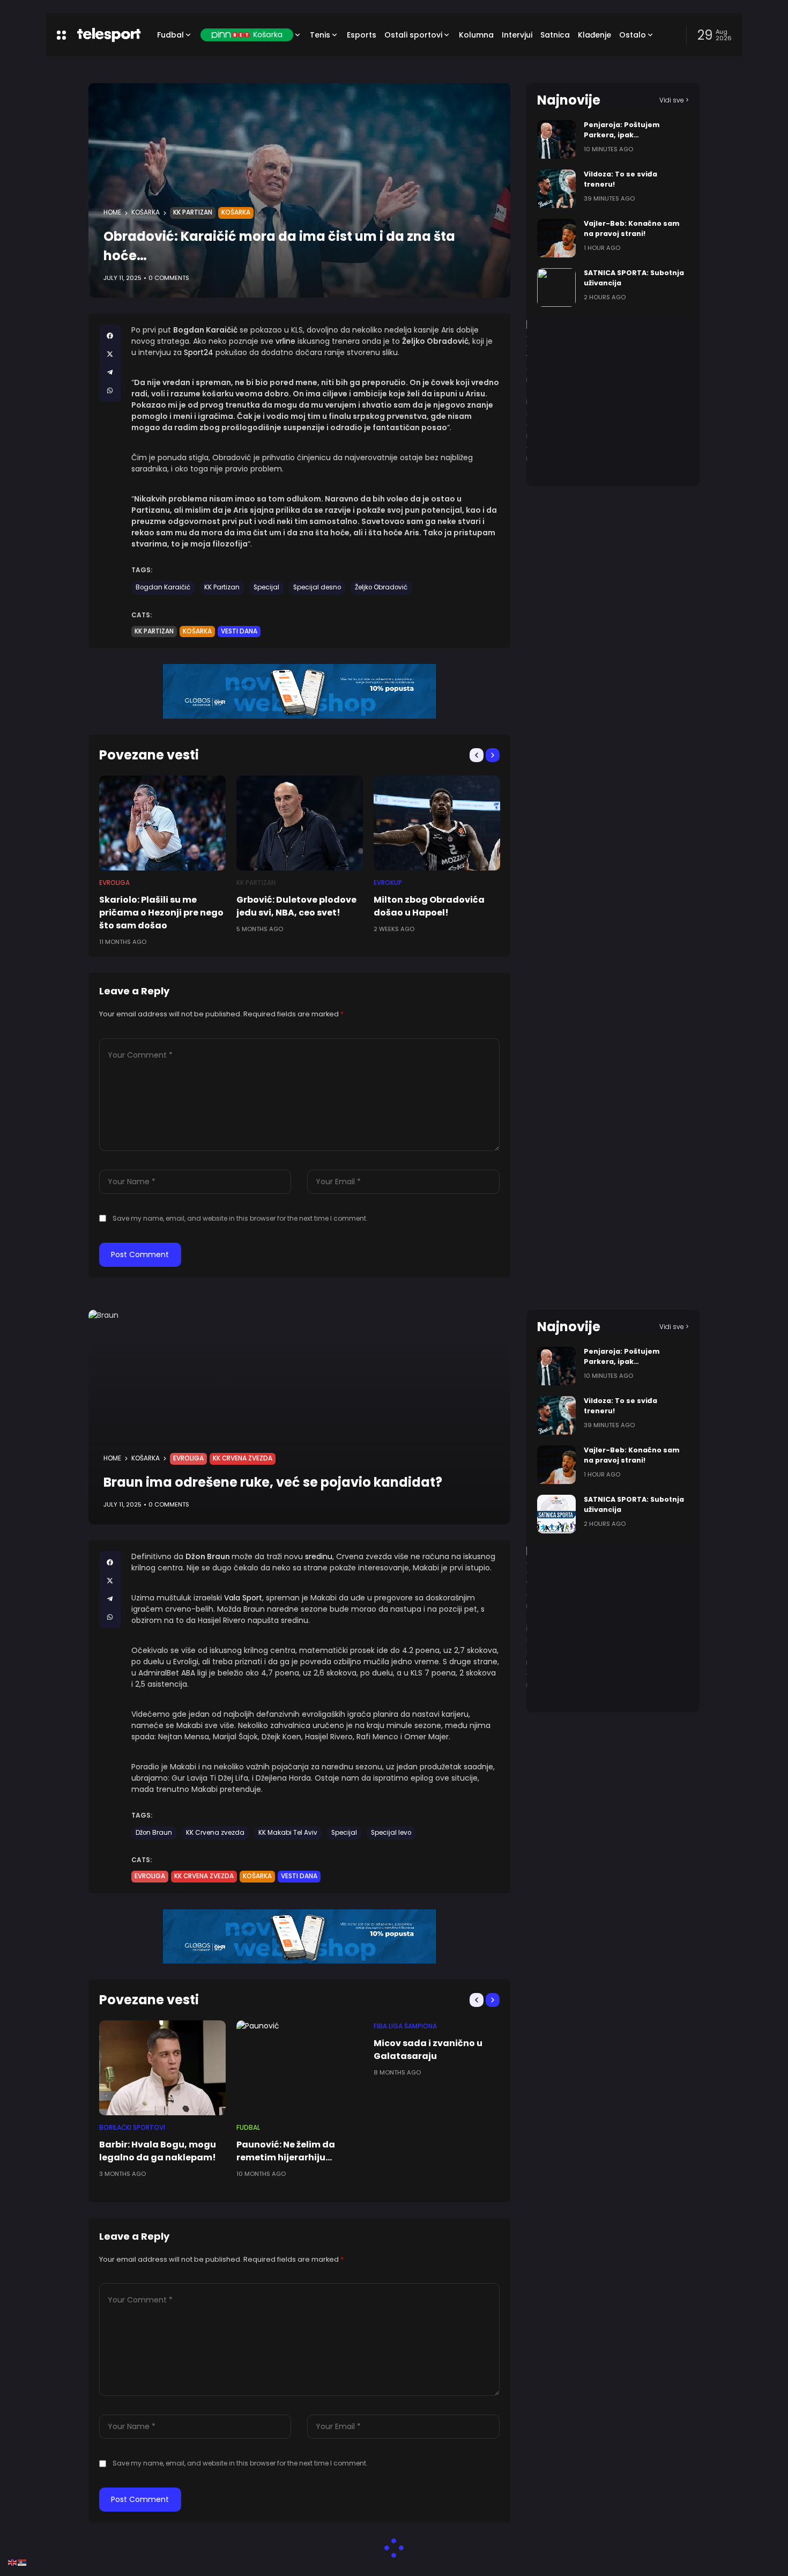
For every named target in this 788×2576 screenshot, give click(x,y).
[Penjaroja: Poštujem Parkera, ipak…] (556, 139)
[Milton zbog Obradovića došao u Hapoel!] (437, 823)
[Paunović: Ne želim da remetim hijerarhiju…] (300, 2068)
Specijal (266, 587)
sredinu (319, 1556)
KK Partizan (193, 212)
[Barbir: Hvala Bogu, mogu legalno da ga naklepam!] (162, 2068)
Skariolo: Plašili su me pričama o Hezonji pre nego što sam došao (161, 913)
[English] (13, 2562)
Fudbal (248, 2128)
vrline (287, 341)
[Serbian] (23, 2562)
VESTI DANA (239, 631)
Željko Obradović (381, 587)
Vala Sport (243, 1598)
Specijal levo (391, 1833)
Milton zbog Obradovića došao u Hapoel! (429, 906)
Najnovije (569, 100)
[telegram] (110, 372)
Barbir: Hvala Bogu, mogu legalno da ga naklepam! (158, 2151)
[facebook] (110, 336)
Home (112, 212)
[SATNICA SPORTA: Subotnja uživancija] (556, 287)
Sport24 (200, 352)
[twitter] (110, 354)
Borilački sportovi (132, 2128)
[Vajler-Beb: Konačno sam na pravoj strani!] (556, 238)
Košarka (146, 212)
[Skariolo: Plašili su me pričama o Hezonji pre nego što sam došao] (162, 823)
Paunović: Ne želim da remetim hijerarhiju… (286, 2151)
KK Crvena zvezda (243, 1458)
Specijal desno (317, 587)
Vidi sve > (674, 100)
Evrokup (388, 883)
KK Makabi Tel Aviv (288, 1833)
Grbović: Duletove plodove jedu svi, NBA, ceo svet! (296, 906)
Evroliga (114, 883)
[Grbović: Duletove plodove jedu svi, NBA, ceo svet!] (300, 823)
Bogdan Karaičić (163, 587)
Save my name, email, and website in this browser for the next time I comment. (240, 1218)
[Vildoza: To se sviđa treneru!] (556, 189)
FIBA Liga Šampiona (405, 2026)
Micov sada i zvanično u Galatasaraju (428, 2050)
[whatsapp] (110, 390)
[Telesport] (109, 35)
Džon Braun (154, 1833)
